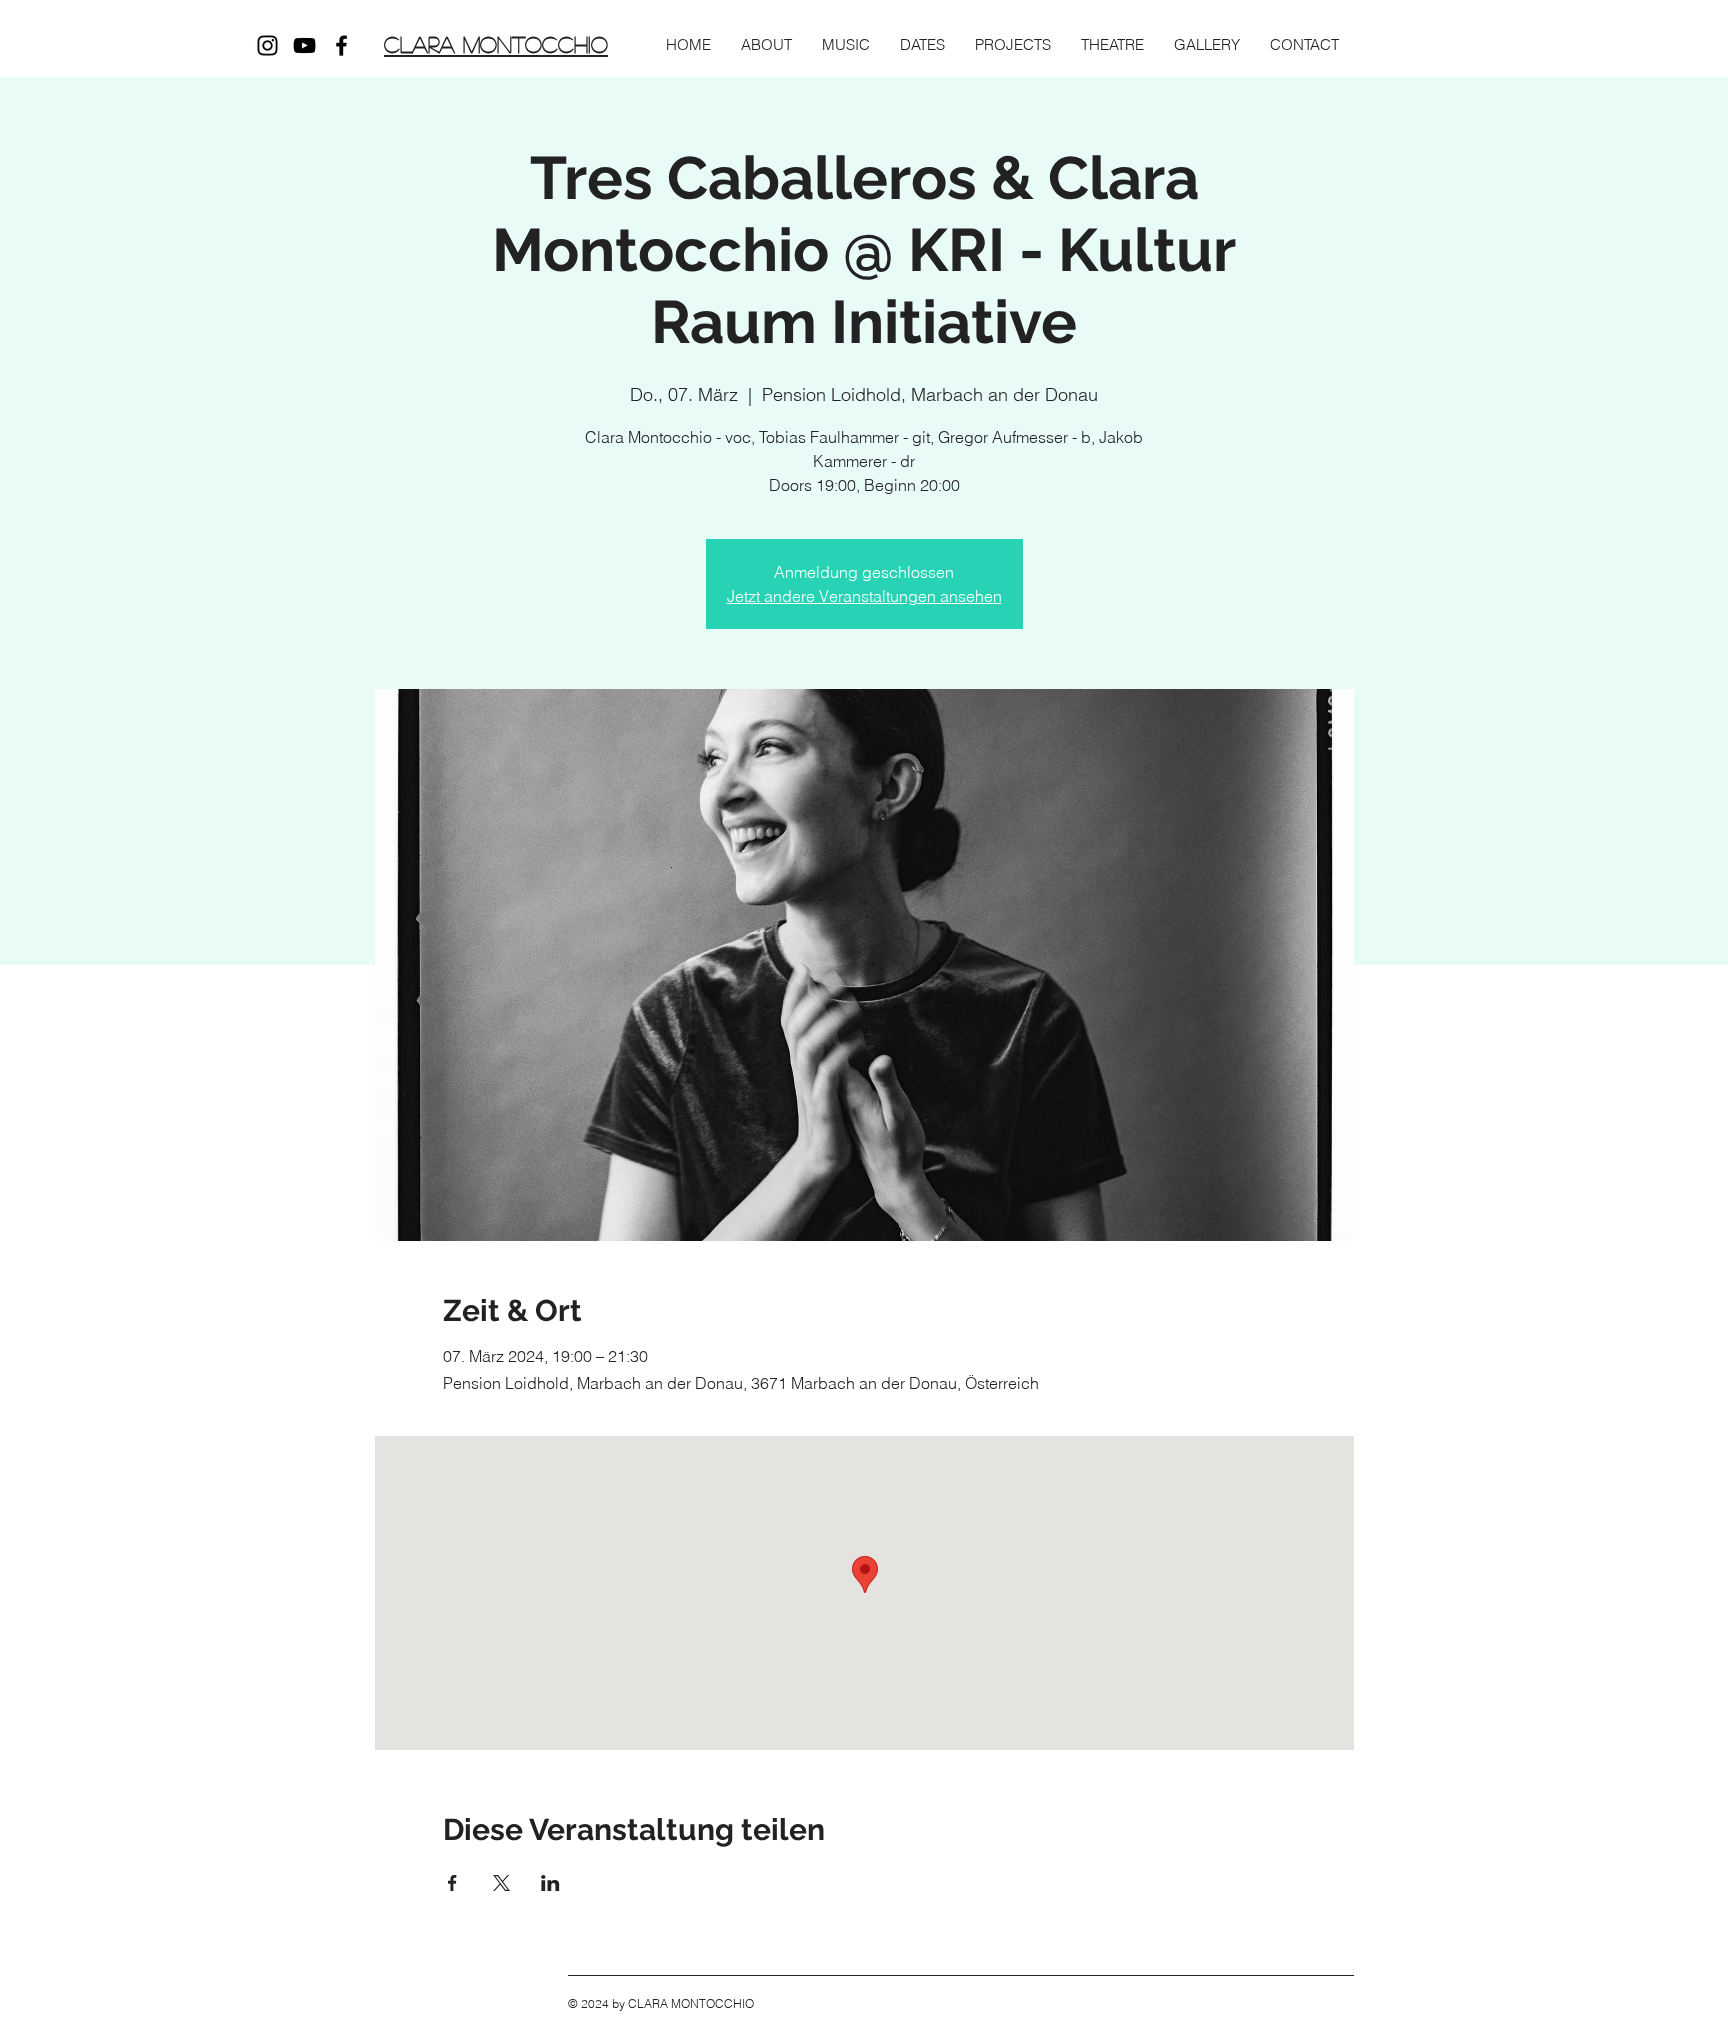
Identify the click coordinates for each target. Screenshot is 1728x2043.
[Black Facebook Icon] (341, 45)
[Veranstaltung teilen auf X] (501, 1883)
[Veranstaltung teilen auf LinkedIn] (550, 1883)
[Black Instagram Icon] (267, 45)
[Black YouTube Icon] (304, 45)
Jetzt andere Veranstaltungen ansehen (864, 596)
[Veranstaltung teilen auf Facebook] (452, 1883)
